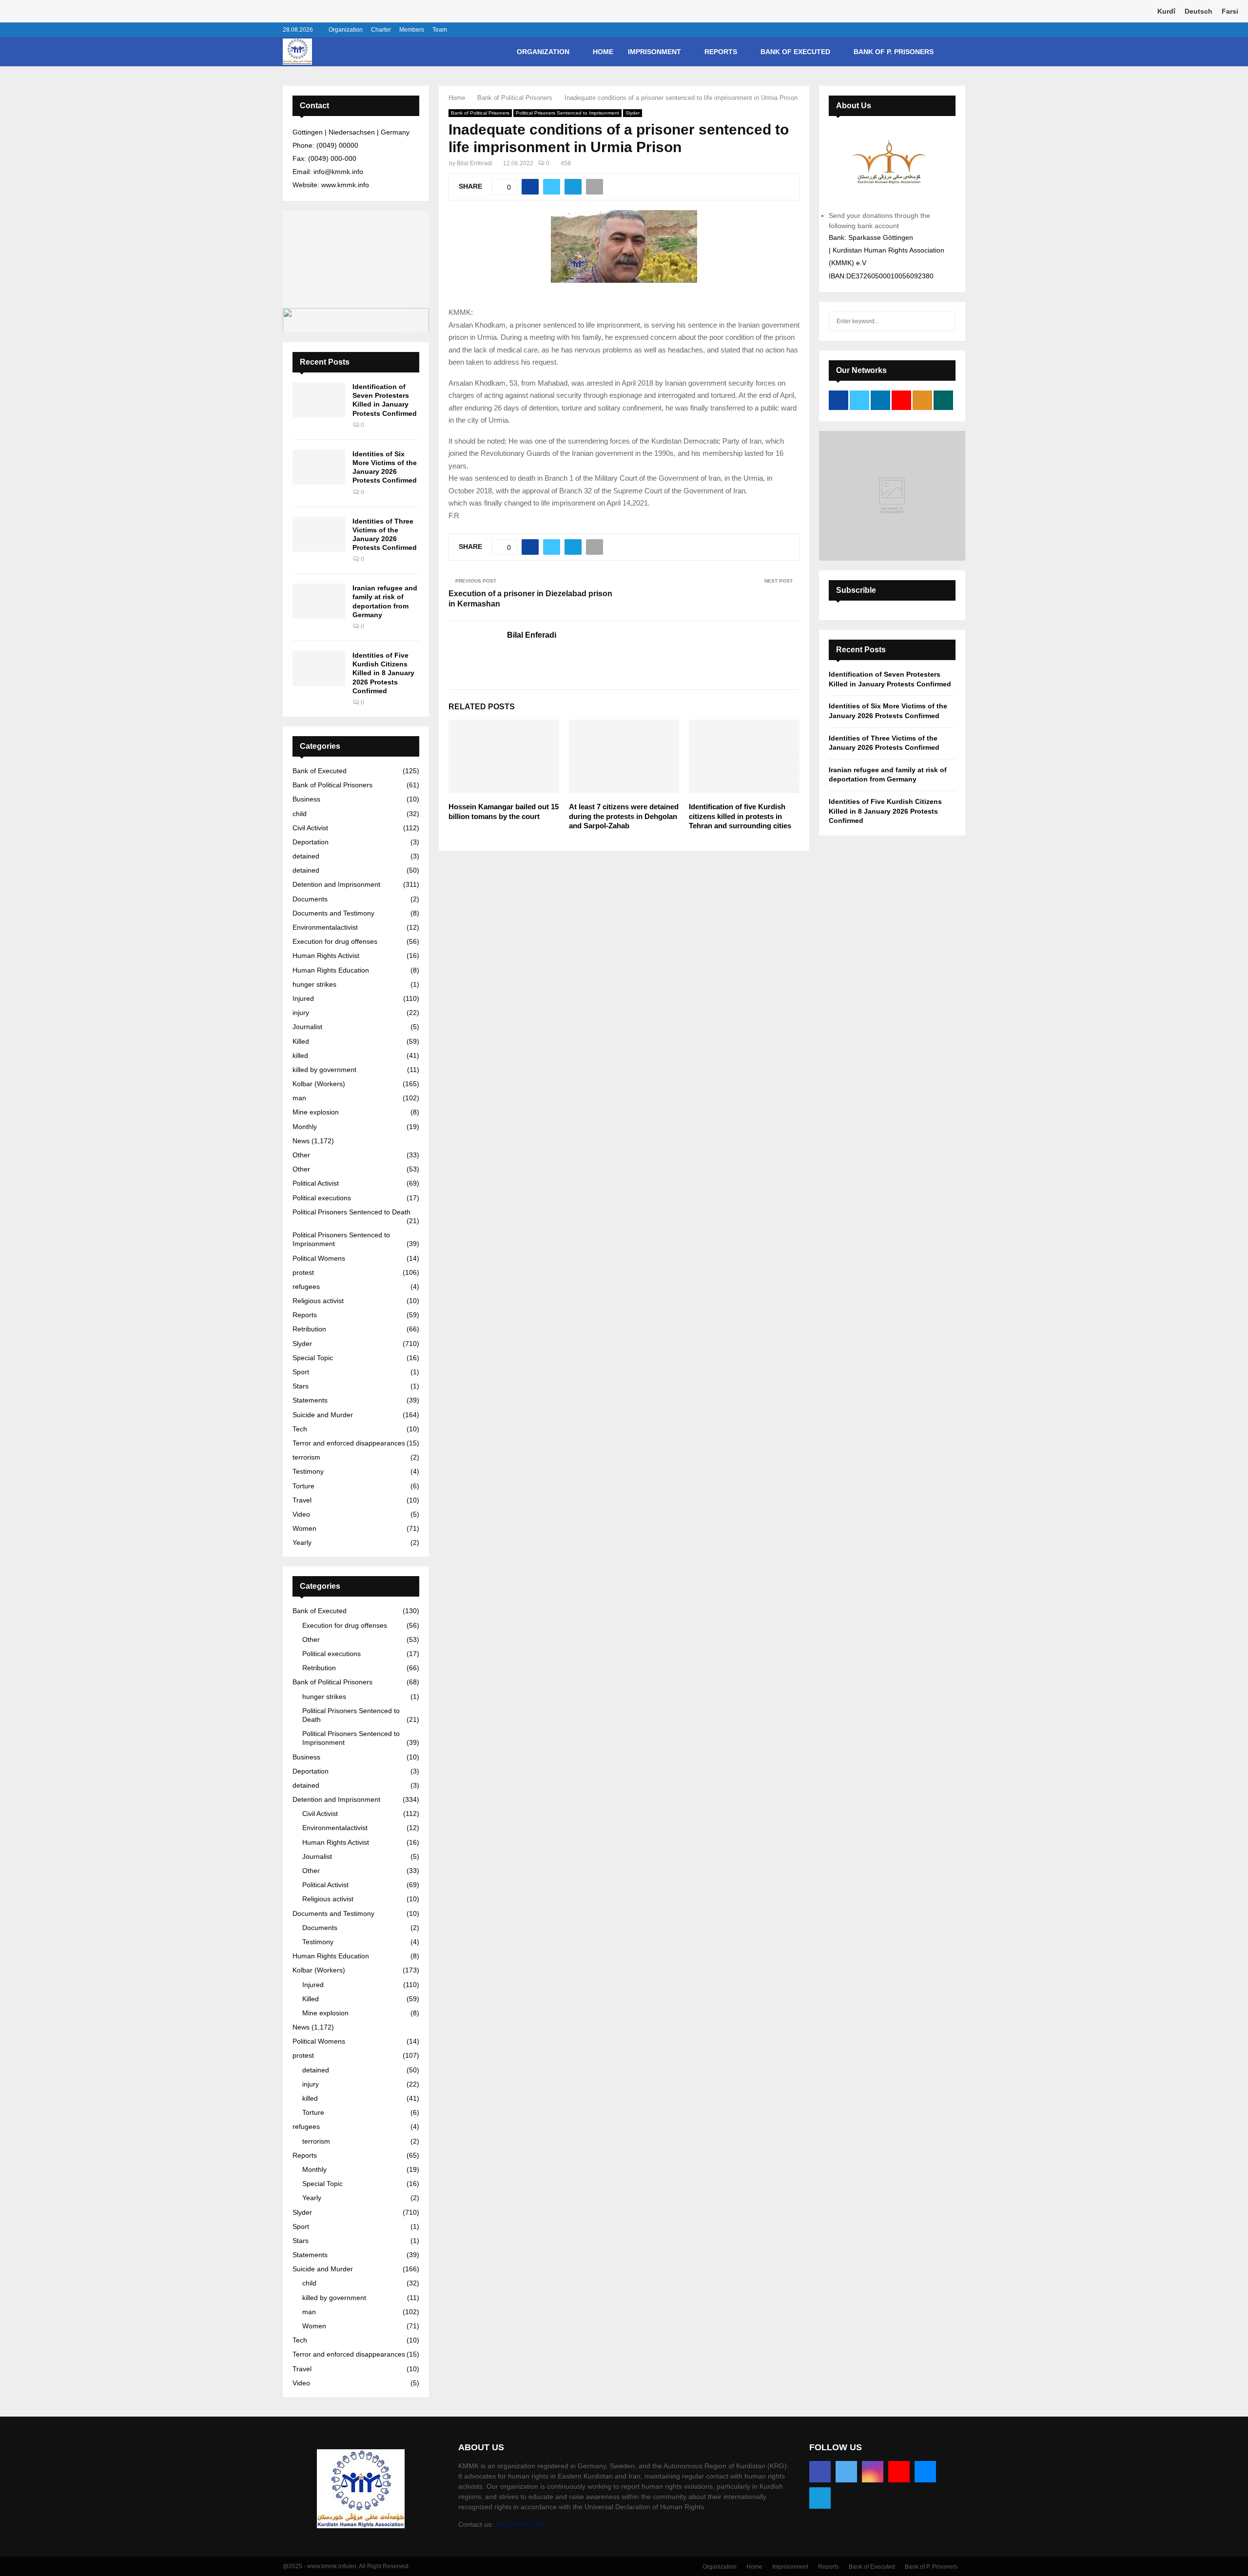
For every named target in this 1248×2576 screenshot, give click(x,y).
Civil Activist (310, 828)
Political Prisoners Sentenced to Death (351, 1212)
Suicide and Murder (323, 1415)
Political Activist (316, 1183)
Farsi (1230, 11)
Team (440, 30)
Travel (302, 1500)
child (300, 814)
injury (301, 1013)
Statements (310, 1400)
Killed (301, 1041)
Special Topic (313, 1358)
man (299, 1098)
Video (301, 1514)
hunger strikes (314, 984)
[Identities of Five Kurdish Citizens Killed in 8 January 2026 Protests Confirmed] (319, 668)
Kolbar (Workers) (319, 1084)
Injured (303, 998)
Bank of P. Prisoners (894, 52)
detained (306, 856)
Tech (300, 1429)
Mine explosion (316, 1112)
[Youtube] (899, 2472)
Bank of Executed (795, 52)
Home (603, 52)
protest (303, 1272)
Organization (346, 30)
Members (412, 30)
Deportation (311, 842)
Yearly (302, 1542)
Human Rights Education (331, 970)
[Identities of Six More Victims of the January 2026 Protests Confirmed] (319, 467)
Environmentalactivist (325, 927)
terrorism (306, 1457)
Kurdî (1166, 11)
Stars (301, 1386)
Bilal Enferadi (475, 163)
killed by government (324, 1070)
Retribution (309, 1329)
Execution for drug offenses (335, 941)
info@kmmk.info (520, 2524)
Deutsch (1199, 11)
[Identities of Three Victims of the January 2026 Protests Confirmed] (319, 534)
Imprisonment (654, 52)
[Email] (925, 2472)
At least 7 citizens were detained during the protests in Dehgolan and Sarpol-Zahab (624, 816)
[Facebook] (820, 2472)
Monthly (305, 1127)
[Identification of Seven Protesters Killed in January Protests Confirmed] (319, 400)
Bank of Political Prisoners (480, 113)
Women (304, 1528)
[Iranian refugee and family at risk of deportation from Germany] (319, 601)
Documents (310, 899)
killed (300, 1055)
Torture (303, 1486)
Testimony (308, 1471)
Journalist (307, 1027)
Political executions (322, 1198)
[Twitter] (846, 2472)
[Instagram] (873, 2472)
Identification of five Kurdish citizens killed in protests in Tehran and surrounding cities (740, 816)
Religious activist (318, 1301)
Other (301, 1155)
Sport (301, 1372)
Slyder (633, 113)
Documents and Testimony (333, 913)
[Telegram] (820, 2498)
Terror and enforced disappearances (349, 1443)
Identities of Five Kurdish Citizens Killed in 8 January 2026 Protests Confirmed (383, 673)
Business (306, 799)
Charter (381, 30)
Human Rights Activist (326, 956)
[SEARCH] (946, 321)
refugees (306, 1287)
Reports (721, 52)
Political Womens (319, 1258)
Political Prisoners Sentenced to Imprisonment (567, 113)
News (301, 1141)
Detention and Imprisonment (336, 884)
